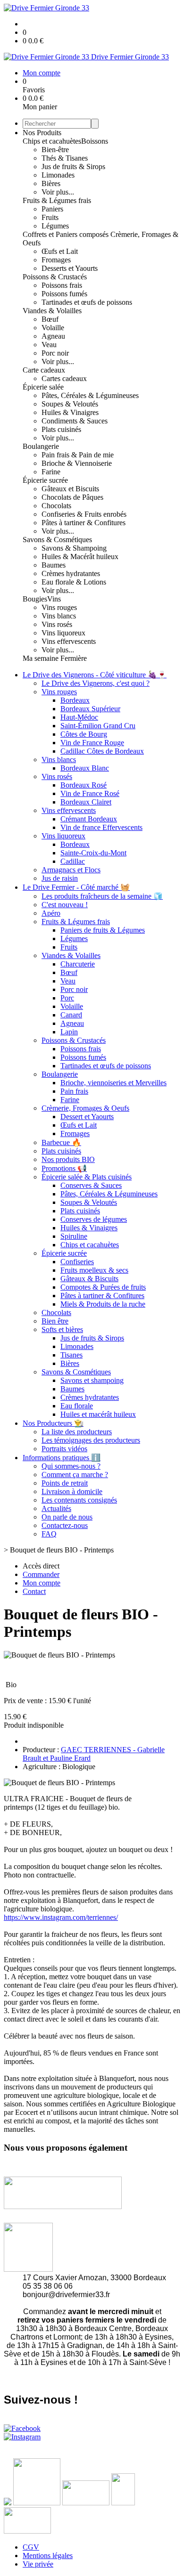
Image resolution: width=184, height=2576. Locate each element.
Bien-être (55, 150)
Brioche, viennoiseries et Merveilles (113, 1083)
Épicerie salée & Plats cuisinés (87, 1177)
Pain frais (74, 1091)
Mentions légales (48, 2556)
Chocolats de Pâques (72, 497)
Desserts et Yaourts (70, 268)
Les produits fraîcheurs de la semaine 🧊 (102, 896)
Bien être (55, 1321)
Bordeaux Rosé (84, 785)
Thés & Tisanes (65, 158)
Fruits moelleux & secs (94, 1270)
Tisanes (71, 1355)
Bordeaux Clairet (86, 802)
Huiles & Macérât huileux (80, 557)
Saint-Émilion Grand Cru (98, 726)
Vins (54, 599)
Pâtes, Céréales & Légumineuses (90, 395)
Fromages (56, 260)
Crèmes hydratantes (71, 573)
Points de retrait (65, 1483)
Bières (51, 183)
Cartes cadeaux (64, 378)
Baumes (54, 565)
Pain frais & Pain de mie (78, 455)
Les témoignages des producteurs (91, 1440)
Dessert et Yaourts (87, 1117)
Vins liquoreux (63, 633)
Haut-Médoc (79, 717)
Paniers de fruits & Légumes (103, 930)
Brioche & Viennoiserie (77, 463)
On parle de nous (67, 1517)
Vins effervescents (69, 641)
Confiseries (77, 1262)
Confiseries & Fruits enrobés (84, 514)
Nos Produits (42, 133)
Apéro (51, 913)
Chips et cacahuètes (52, 141)
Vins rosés (57, 624)
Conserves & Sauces (91, 1185)
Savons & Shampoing (74, 548)
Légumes (55, 226)
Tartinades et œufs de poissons (87, 302)
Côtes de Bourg (84, 734)
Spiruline (74, 1236)
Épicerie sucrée (45, 480)
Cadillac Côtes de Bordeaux (102, 751)
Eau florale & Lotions (74, 582)
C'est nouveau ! (65, 905)
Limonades (58, 175)
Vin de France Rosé (90, 793)
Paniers (52, 209)
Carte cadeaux (44, 370)
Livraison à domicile (72, 1491)
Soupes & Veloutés (70, 404)
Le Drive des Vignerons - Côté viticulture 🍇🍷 (95, 675)
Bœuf (50, 319)
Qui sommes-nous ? (71, 1466)
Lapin (69, 1032)
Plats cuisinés (61, 429)
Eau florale (77, 1406)
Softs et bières (62, 1329)
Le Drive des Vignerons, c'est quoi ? (96, 683)
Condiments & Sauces (75, 421)
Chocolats (56, 506)
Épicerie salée (43, 387)
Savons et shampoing (92, 1380)
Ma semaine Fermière (55, 658)
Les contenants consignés (79, 1500)
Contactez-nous (65, 1525)
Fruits (50, 217)
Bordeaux (75, 700)
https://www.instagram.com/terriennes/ (61, 1917)
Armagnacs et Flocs (71, 870)
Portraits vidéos (64, 1449)
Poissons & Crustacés (55, 277)
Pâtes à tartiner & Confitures (84, 523)
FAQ (49, 1534)
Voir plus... (58, 192)
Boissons (95, 141)
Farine (51, 472)
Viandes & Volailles (52, 311)
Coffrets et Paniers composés (67, 234)
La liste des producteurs (77, 1432)
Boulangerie (41, 446)
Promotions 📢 (64, 1168)
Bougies (35, 599)
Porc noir (55, 353)
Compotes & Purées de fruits (103, 1287)
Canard (71, 1015)
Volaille (53, 328)
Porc (67, 998)
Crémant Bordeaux (89, 819)
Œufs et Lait (60, 251)
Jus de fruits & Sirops (73, 167)
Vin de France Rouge (92, 743)
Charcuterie (78, 964)
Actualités (56, 1508)
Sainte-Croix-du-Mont (93, 853)
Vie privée (38, 2564)
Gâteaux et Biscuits (70, 489)
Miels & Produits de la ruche (103, 1304)
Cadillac (73, 861)
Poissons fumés (64, 294)
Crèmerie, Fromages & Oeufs (85, 1108)
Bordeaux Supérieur (90, 709)
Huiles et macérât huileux (98, 1414)
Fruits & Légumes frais (57, 200)
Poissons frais (62, 285)
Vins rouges (59, 607)
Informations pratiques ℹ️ (62, 1458)
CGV (31, 2547)
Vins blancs (59, 616)
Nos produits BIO (68, 1159)
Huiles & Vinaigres (70, 412)
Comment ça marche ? (75, 1475)
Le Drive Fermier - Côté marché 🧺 (76, 887)
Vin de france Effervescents (101, 827)
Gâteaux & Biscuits (89, 1279)
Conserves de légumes (94, 1219)
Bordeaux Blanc (85, 768)
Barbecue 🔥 (61, 1142)
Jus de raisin (60, 878)
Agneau (53, 336)
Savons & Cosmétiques (57, 540)
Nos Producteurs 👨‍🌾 (53, 1423)
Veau (49, 345)
